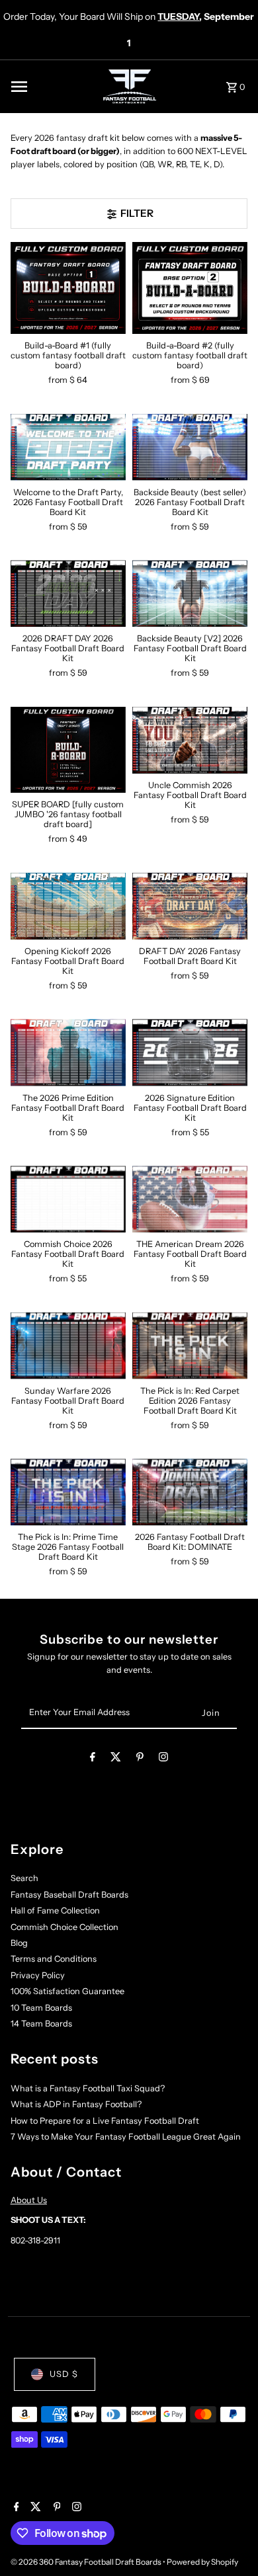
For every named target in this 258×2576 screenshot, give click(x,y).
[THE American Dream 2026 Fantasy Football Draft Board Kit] (190, 1199)
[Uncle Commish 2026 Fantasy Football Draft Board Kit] (190, 740)
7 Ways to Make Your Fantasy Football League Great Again (126, 2137)
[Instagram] (163, 1759)
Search (24, 1878)
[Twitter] (116, 1759)
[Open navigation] (52, 87)
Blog (19, 1943)
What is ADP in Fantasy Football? (76, 2104)
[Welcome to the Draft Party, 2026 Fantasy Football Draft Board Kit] (68, 447)
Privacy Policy (38, 1975)
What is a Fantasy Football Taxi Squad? (88, 2088)
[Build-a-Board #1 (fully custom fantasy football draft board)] (68, 288)
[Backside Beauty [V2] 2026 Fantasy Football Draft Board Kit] (190, 593)
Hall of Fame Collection (55, 1911)
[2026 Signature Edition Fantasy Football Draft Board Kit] (190, 1052)
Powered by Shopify (202, 2562)
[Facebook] (93, 1759)
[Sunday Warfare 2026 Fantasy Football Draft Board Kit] (68, 1346)
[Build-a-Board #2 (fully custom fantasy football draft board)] (190, 288)
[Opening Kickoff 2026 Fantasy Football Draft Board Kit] (68, 906)
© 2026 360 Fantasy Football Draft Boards (87, 2562)
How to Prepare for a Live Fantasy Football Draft (105, 2121)
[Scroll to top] (230, 2541)
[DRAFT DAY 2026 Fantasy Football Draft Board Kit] (190, 906)
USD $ (64, 2374)
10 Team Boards (41, 2008)
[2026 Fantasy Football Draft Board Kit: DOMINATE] (190, 1492)
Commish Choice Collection (64, 1927)
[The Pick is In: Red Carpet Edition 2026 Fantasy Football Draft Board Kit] (190, 1346)
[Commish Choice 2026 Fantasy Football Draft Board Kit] (68, 1199)
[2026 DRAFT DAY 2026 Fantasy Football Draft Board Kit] (68, 593)
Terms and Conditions (54, 1959)
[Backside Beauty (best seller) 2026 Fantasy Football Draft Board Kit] (190, 447)
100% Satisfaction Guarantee (67, 1991)
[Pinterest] (140, 1759)
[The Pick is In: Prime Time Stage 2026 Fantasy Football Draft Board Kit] (68, 1492)
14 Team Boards (41, 2024)
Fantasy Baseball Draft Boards (69, 1895)
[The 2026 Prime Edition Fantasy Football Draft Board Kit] (68, 1052)
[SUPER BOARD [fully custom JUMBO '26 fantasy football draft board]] (68, 750)
